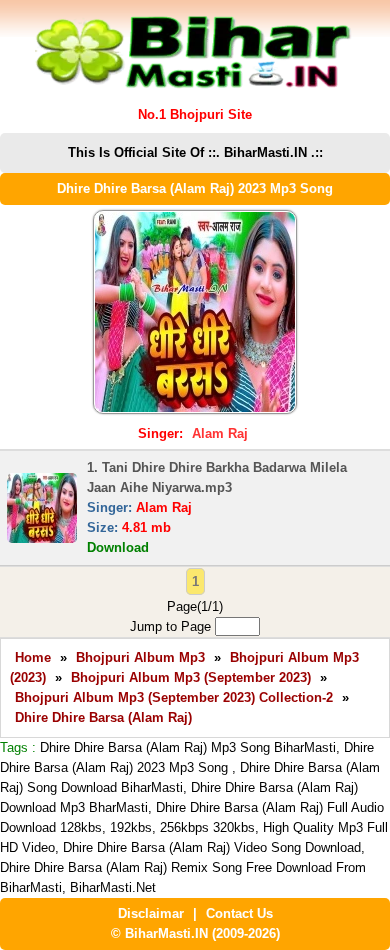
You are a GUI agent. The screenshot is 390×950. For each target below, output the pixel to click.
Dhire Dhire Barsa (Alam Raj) (103, 717)
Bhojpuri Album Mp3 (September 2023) (191, 677)
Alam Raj (220, 433)
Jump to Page (172, 626)
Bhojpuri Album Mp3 (140, 657)
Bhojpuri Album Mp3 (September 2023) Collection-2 (174, 697)
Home (33, 657)
